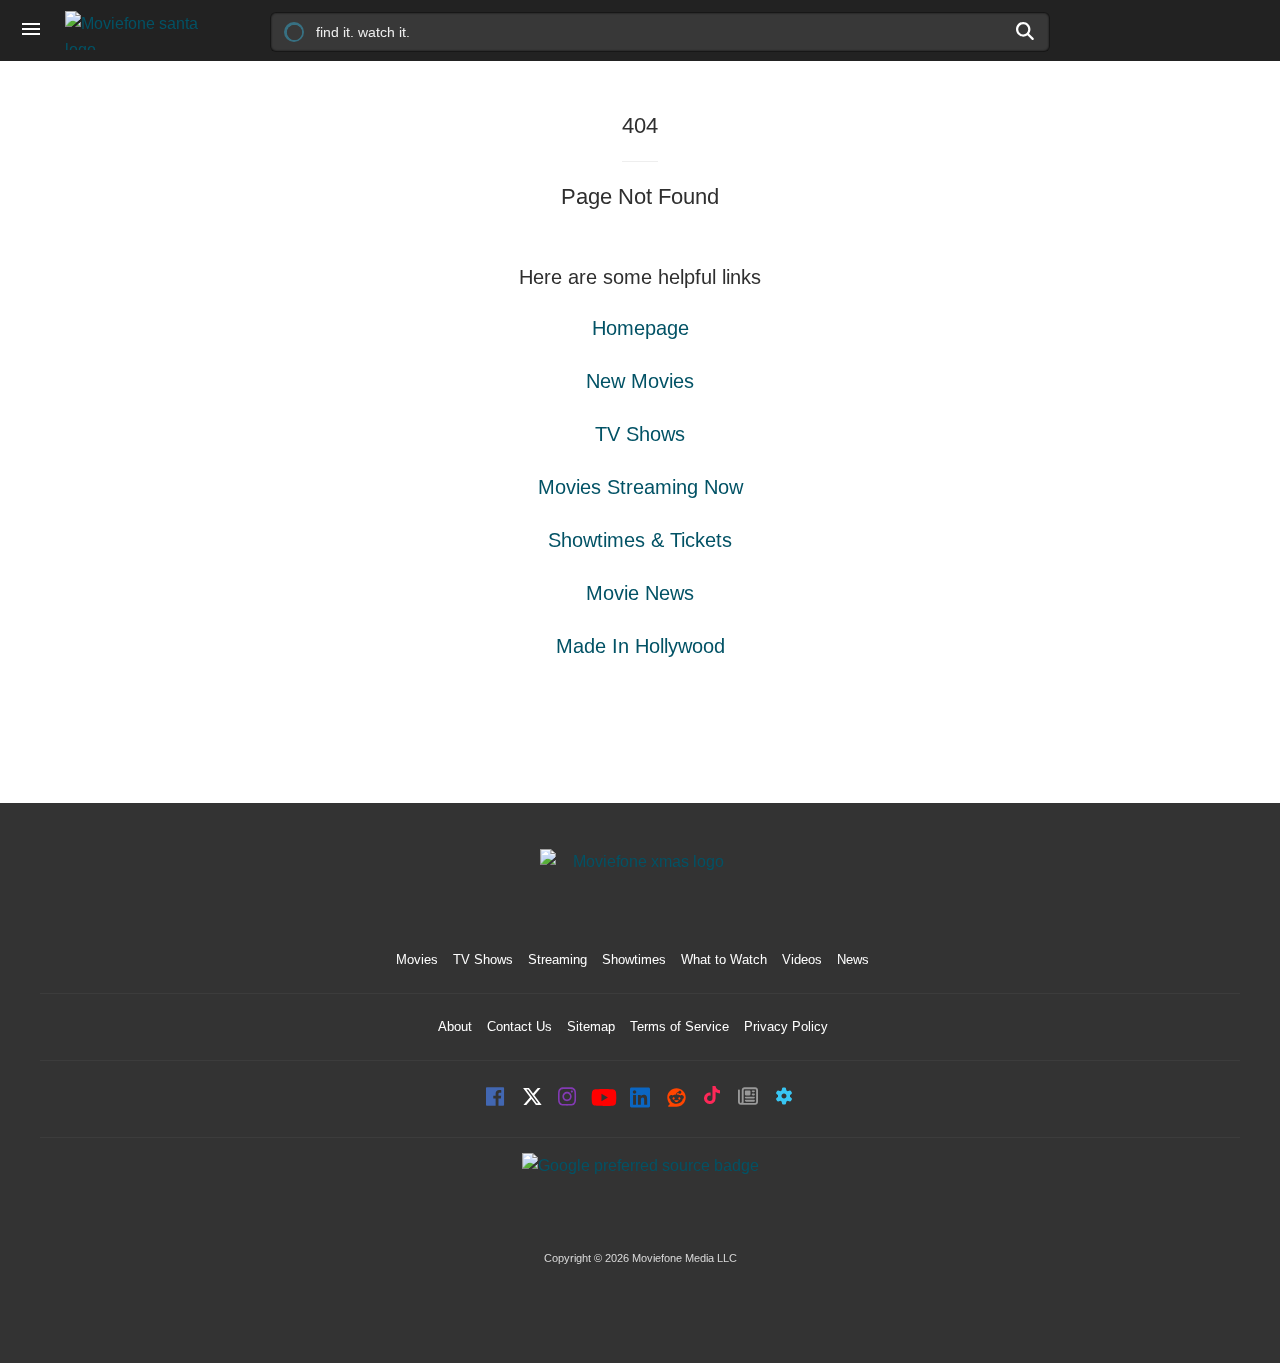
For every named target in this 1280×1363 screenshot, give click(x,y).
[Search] (1026, 31)
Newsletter (748, 1098)
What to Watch (724, 959)
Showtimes (634, 959)
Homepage (640, 328)
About (455, 1026)
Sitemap (591, 1026)
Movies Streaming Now (640, 487)
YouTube (604, 1099)
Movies (417, 959)
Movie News (640, 593)
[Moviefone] (140, 30)
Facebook (496, 1098)
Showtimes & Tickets (640, 540)
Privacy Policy (786, 1026)
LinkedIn (640, 1098)
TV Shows (640, 434)
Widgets (784, 1098)
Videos (802, 959)
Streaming (557, 959)
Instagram (568, 1098)
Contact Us (519, 1026)
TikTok (712, 1098)
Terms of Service (679, 1026)
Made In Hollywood (640, 646)
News (853, 959)
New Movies (640, 381)
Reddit (676, 1098)
